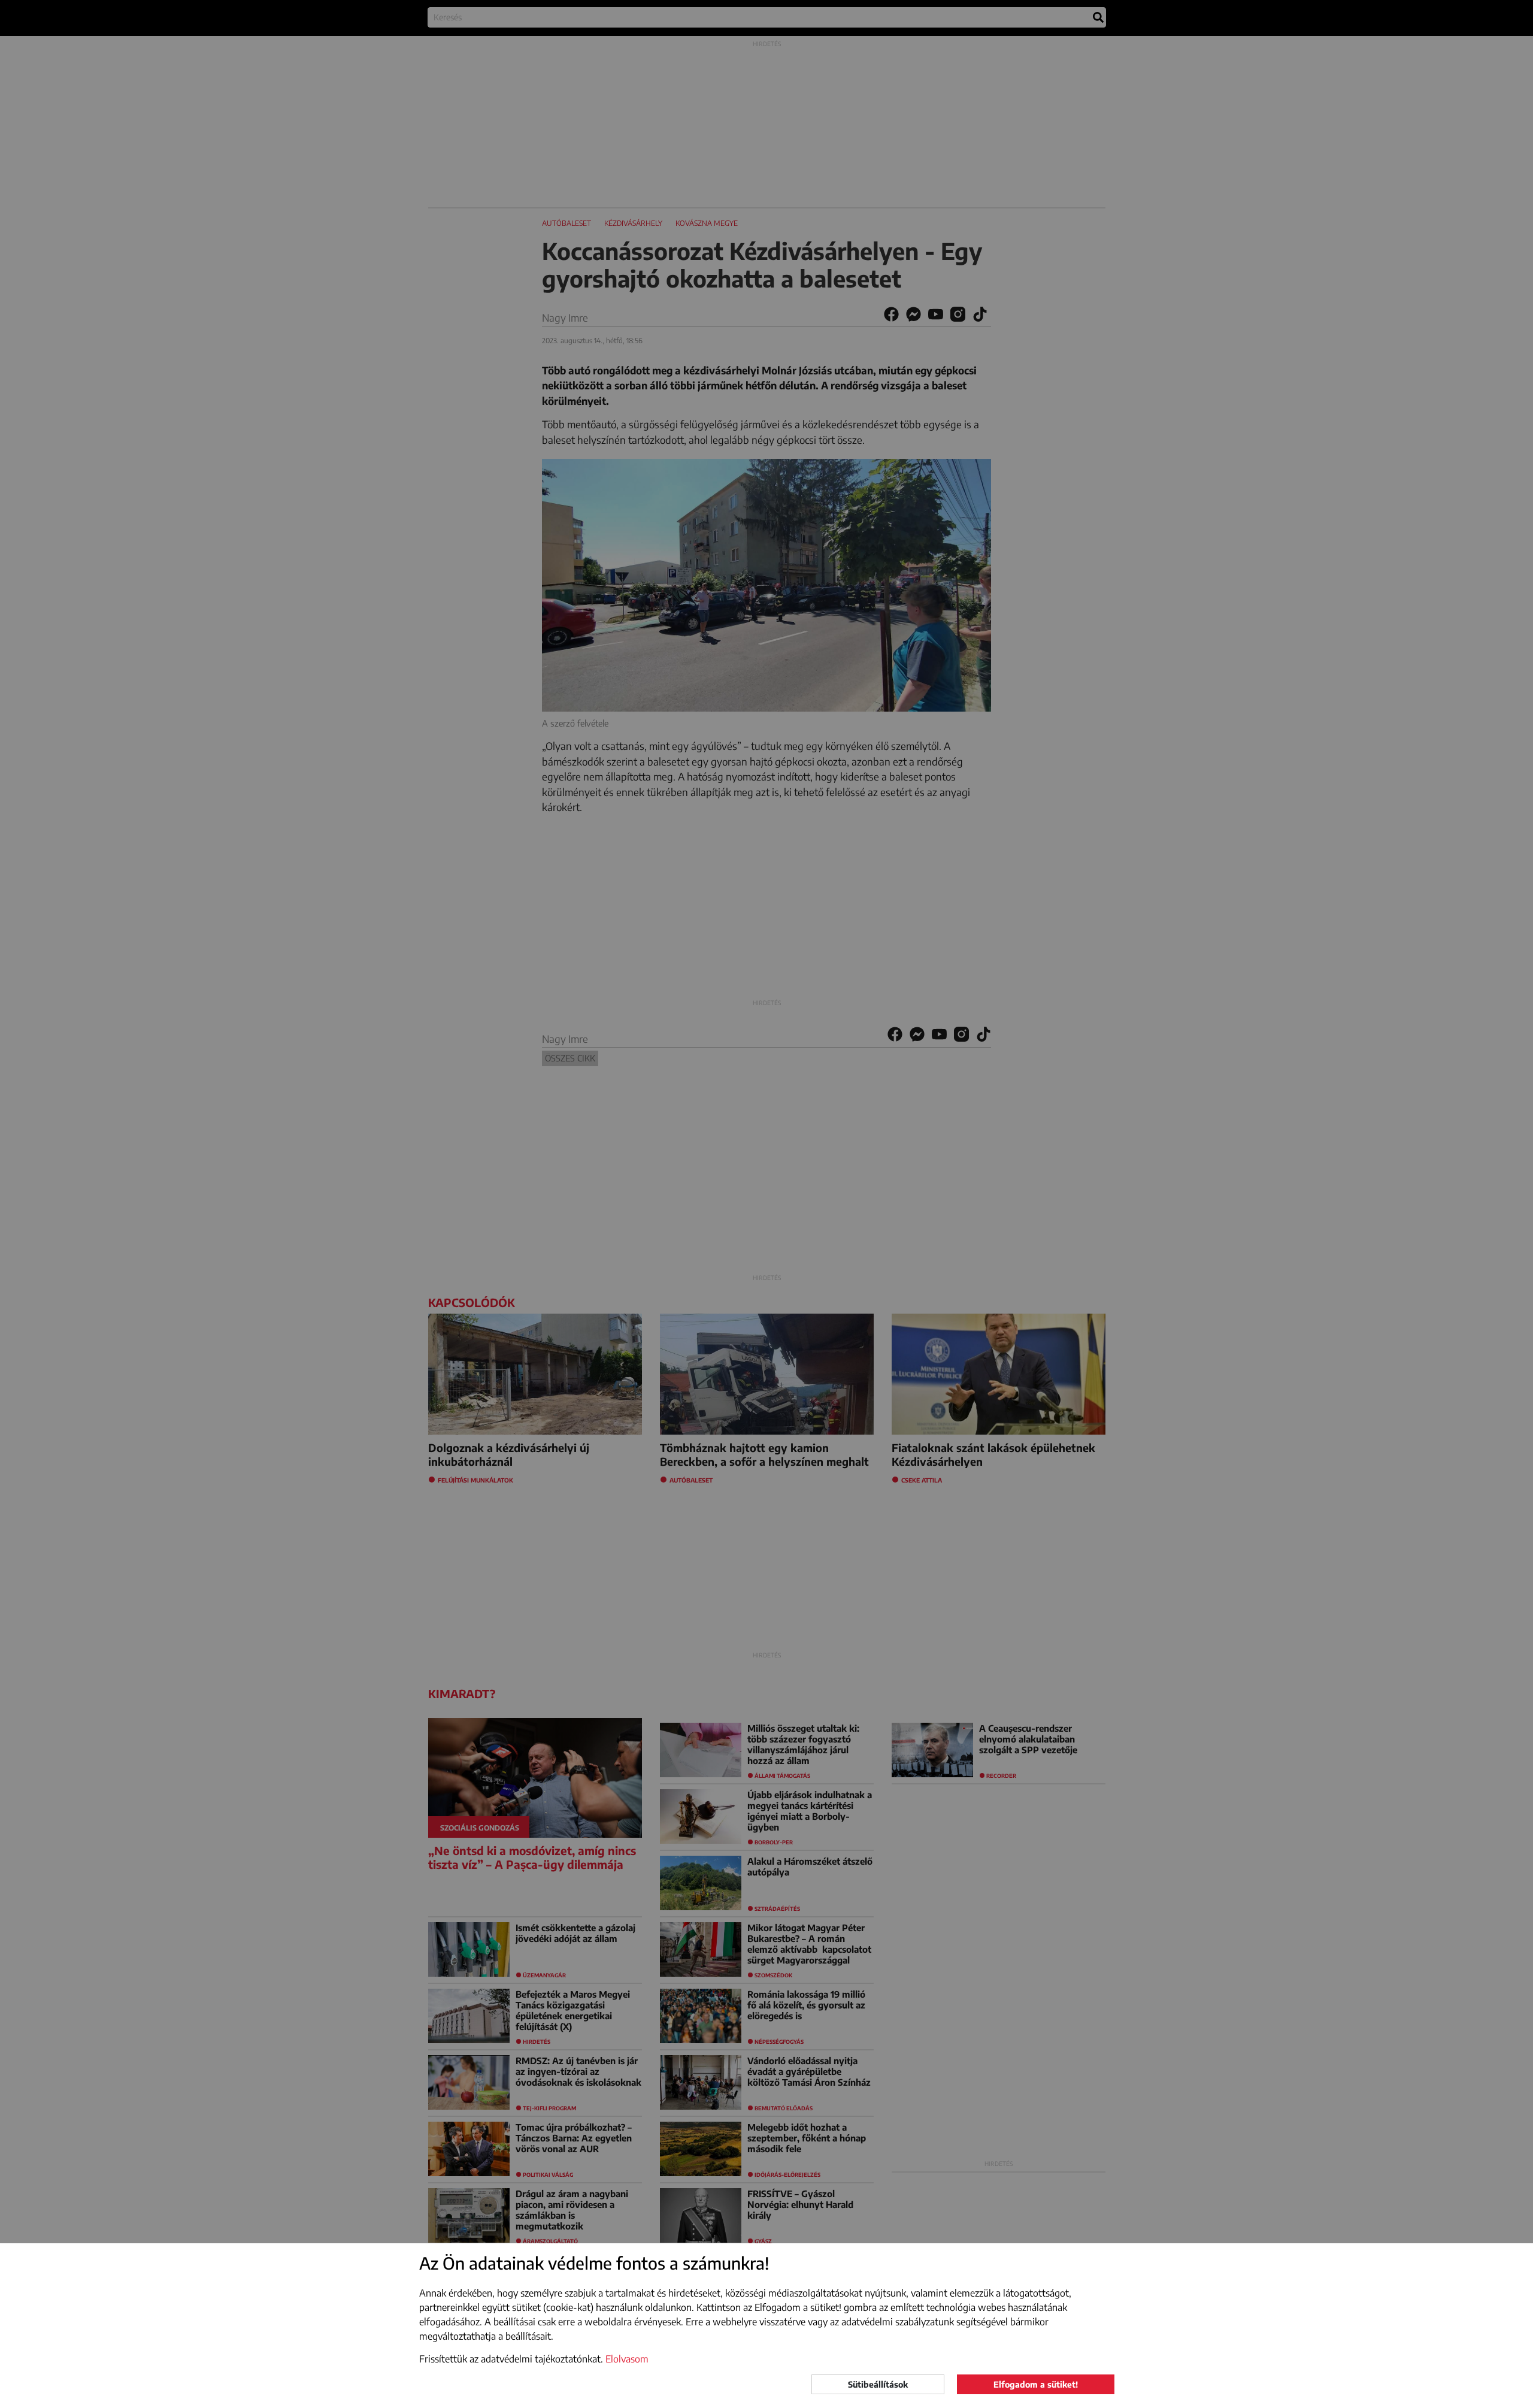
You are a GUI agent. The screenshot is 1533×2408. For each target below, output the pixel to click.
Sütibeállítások (878, 2384)
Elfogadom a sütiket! (1036, 2384)
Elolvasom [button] (627, 2359)
